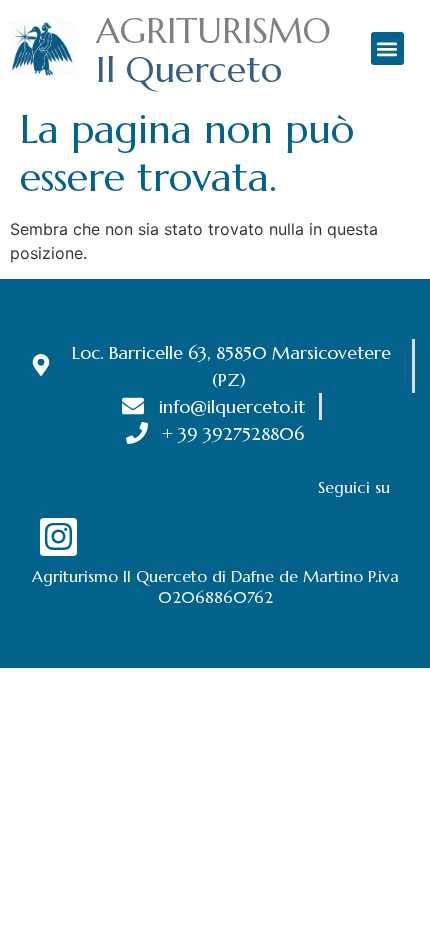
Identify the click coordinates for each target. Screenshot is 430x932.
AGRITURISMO (213, 31)
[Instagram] (58, 536)
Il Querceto (189, 69)
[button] (387, 48)
